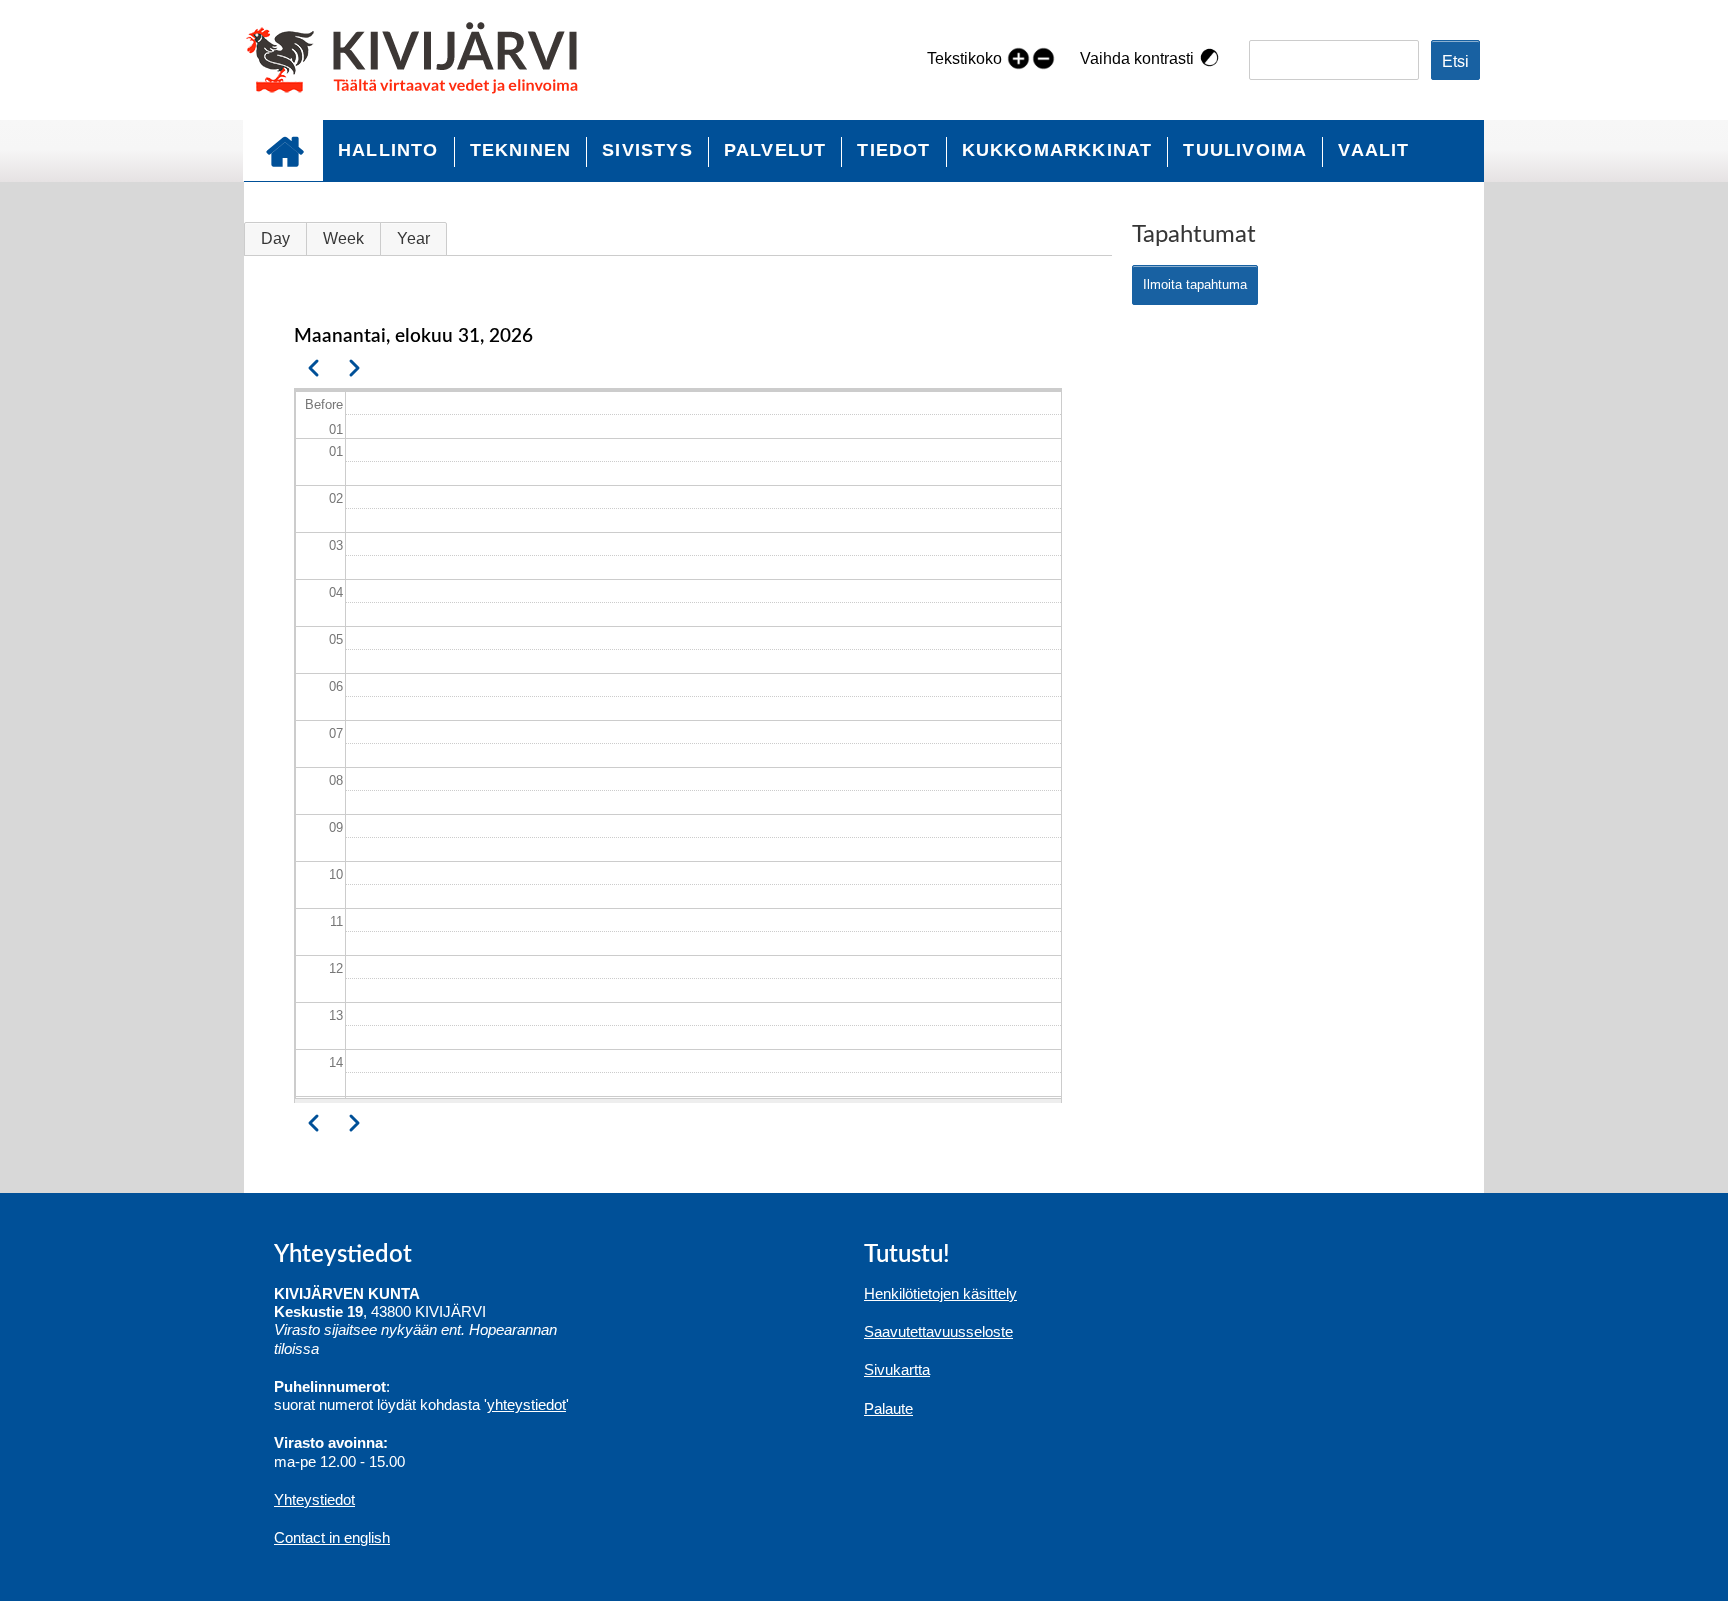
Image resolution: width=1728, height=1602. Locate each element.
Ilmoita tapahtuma (1195, 284)
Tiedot (893, 150)
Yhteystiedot (314, 1499)
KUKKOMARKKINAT (1057, 150)
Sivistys (647, 150)
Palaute (888, 1408)
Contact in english (332, 1537)
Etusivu (283, 150)
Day (275, 238)
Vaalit (1373, 150)
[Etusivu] (420, 60)
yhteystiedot (526, 1404)
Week (343, 238)
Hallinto (388, 150)
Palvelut (775, 150)
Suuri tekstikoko (1018, 57)
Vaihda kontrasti (1137, 58)
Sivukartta (897, 1369)
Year (413, 238)
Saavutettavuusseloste (938, 1331)
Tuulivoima (1245, 150)
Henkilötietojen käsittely (940, 1293)
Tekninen (521, 150)
